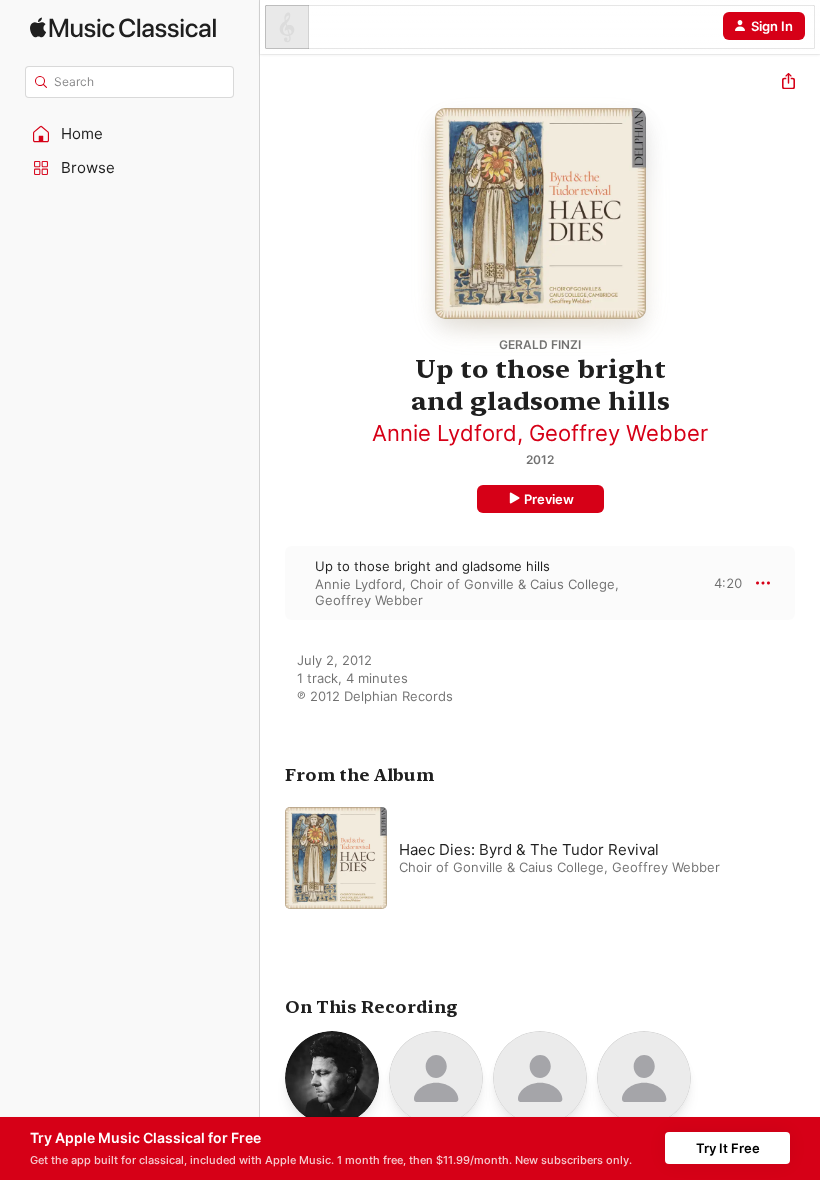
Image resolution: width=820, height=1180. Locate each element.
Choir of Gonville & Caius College (512, 584)
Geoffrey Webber (618, 433)
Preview (549, 499)
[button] (130, 134)
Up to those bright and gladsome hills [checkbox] (432, 566)
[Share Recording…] (788, 83)
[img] (123, 27)
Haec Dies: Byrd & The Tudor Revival (529, 849)
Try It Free (728, 1148)
